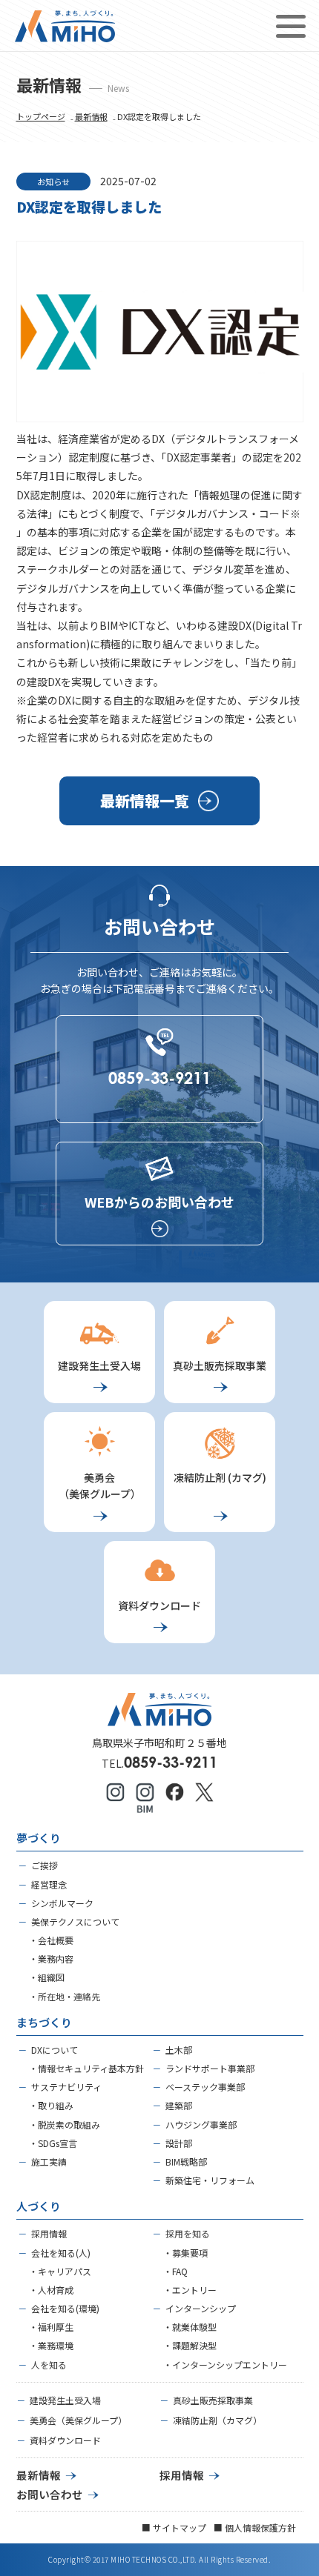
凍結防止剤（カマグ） (217, 2420)
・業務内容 (51, 1958)
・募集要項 (185, 2253)
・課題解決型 (190, 2345)
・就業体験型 (190, 2327)
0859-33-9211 (171, 1762)
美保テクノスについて (75, 1921)
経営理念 (49, 1884)
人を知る (49, 2364)
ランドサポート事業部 (210, 2068)
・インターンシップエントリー (225, 2364)
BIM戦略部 (186, 2161)
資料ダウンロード (65, 2440)
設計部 (179, 2143)
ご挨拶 (45, 1865)
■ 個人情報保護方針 (255, 2527)
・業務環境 (51, 2345)
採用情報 (49, 2233)
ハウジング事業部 (201, 2124)
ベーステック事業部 (205, 2087)
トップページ (41, 116)
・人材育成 (51, 2290)
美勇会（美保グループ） (78, 2420)
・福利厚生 (51, 2327)
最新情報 (91, 116)
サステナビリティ (66, 2087)
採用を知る (188, 2233)
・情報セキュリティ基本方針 (86, 2068)
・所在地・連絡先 (65, 1996)
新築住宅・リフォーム (210, 2180)
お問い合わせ (50, 2494)
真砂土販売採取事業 (213, 2400)
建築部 (179, 2105)
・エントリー (190, 2290)
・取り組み (51, 2105)
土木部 (179, 2050)
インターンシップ (201, 2308)
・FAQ (175, 2271)
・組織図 (47, 1977)
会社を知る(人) (61, 2253)
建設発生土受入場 (65, 2400)
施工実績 (49, 2161)
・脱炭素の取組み (65, 2124)
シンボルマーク (62, 1903)
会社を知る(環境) (65, 2308)
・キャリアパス (60, 2271)
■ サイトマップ (174, 2527)
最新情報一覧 (145, 801)
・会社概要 (51, 1940)
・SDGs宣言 (53, 2143)
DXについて (55, 2050)
